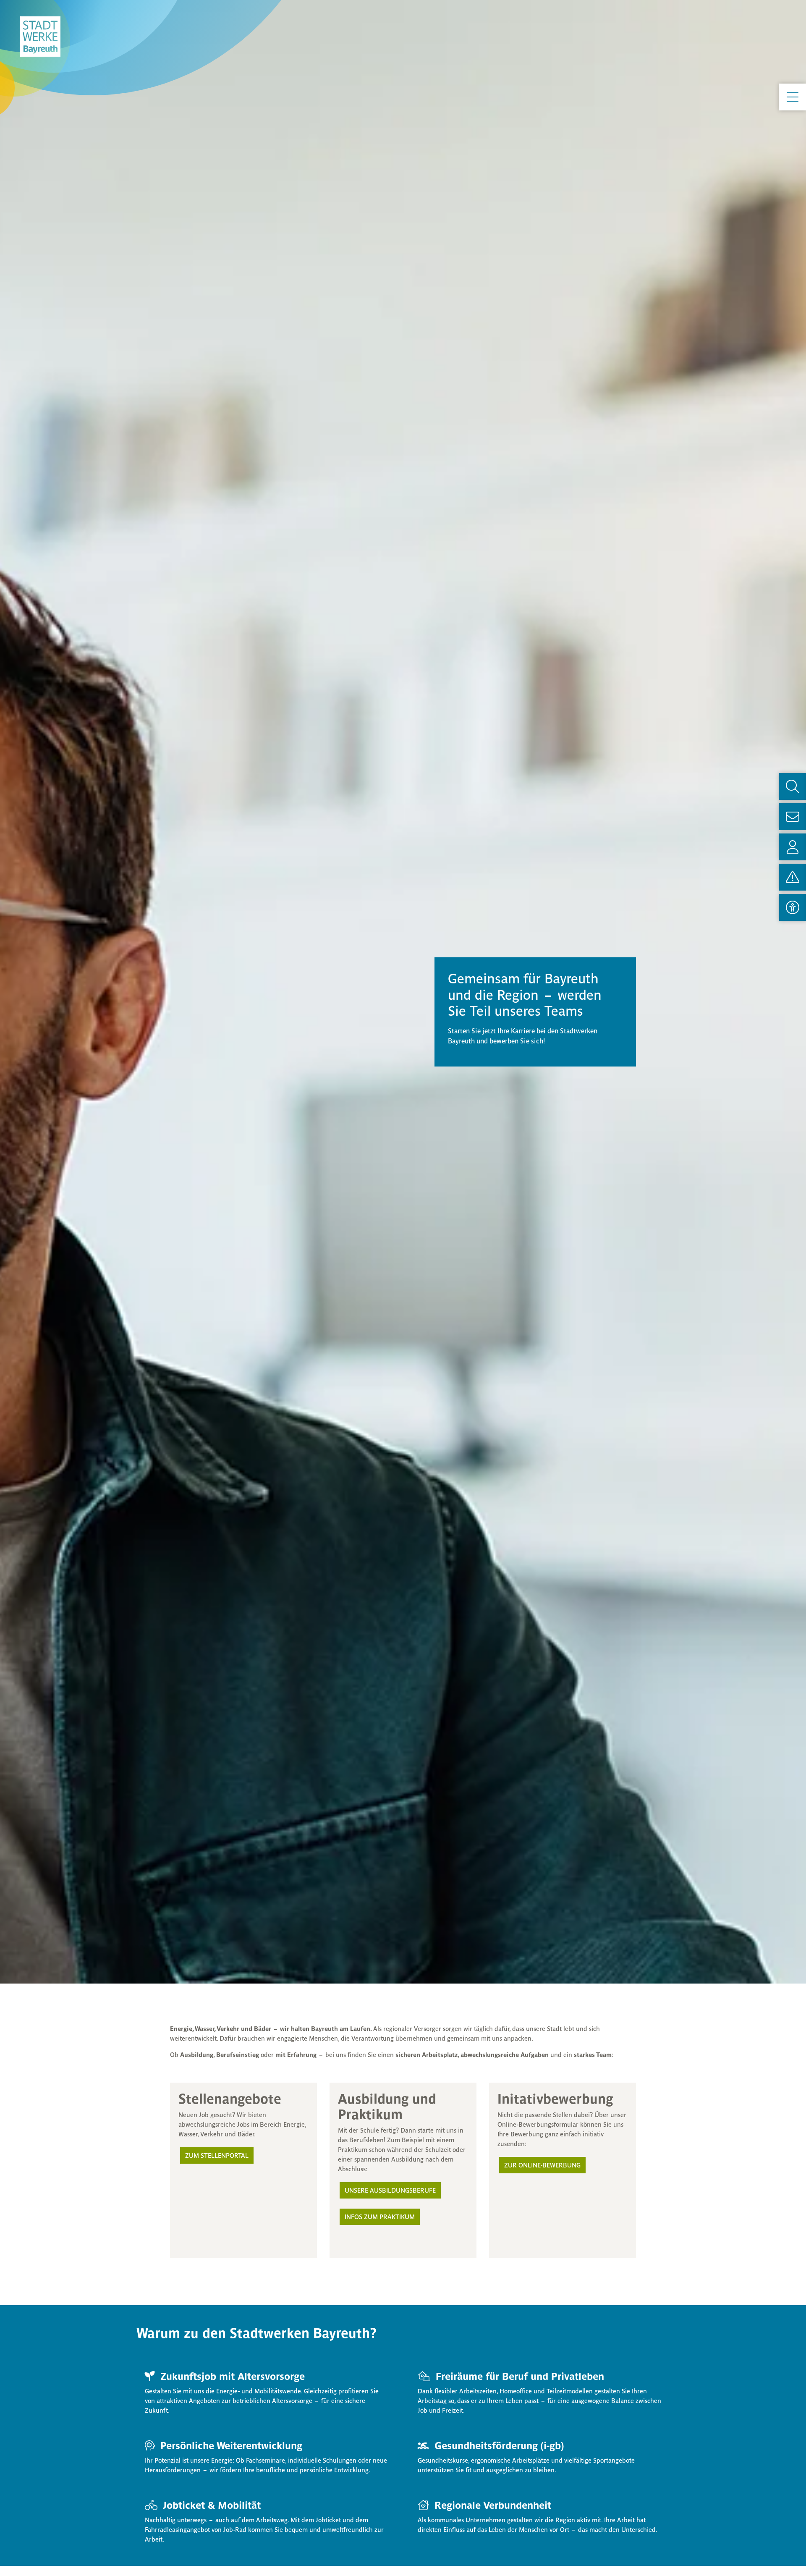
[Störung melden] (793, 877)
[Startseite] (40, 37)
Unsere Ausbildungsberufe (390, 2190)
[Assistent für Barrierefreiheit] (793, 907)
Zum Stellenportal (217, 2155)
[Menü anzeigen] (793, 97)
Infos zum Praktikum (380, 2217)
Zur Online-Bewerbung (542, 2165)
